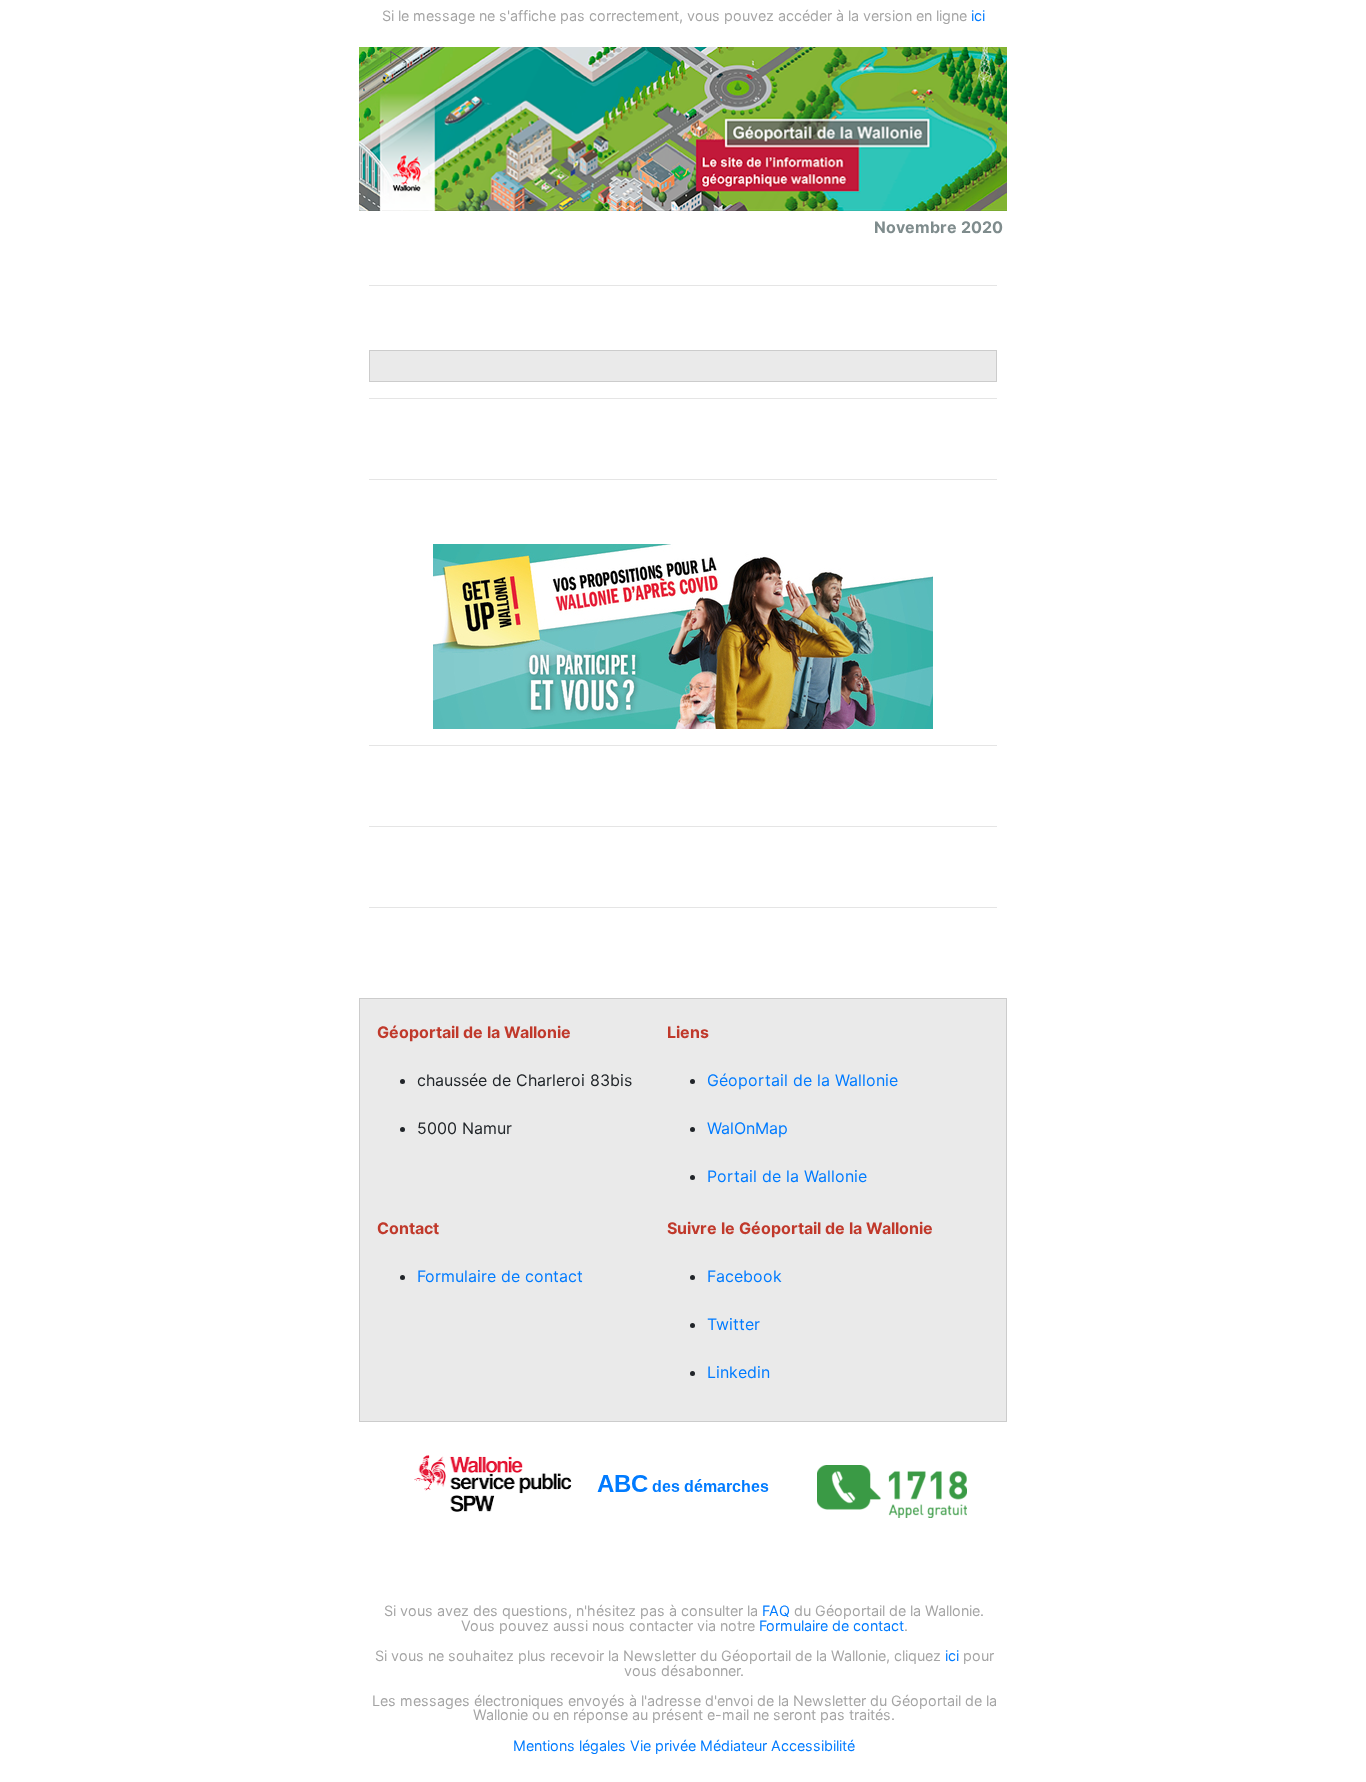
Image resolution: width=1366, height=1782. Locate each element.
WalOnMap (747, 1128)
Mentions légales (569, 1745)
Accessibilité (813, 1745)
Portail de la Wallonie (787, 1176)
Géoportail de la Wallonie (802, 1080)
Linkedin (738, 1372)
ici (978, 15)
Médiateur (733, 1745)
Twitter (733, 1324)
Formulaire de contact (500, 1276)
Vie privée (663, 1745)
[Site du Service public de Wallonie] (493, 1482)
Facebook (744, 1276)
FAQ (776, 1610)
